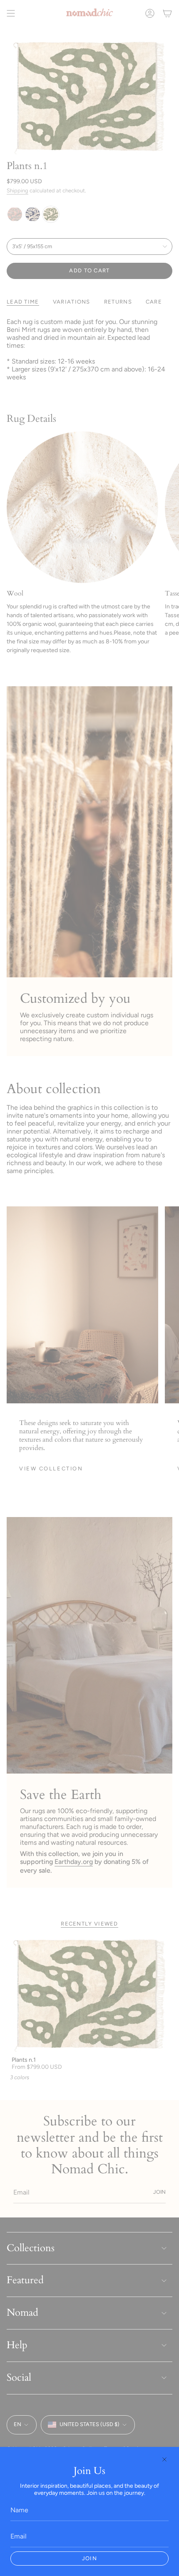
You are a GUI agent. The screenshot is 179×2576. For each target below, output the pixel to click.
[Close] (164, 2459)
